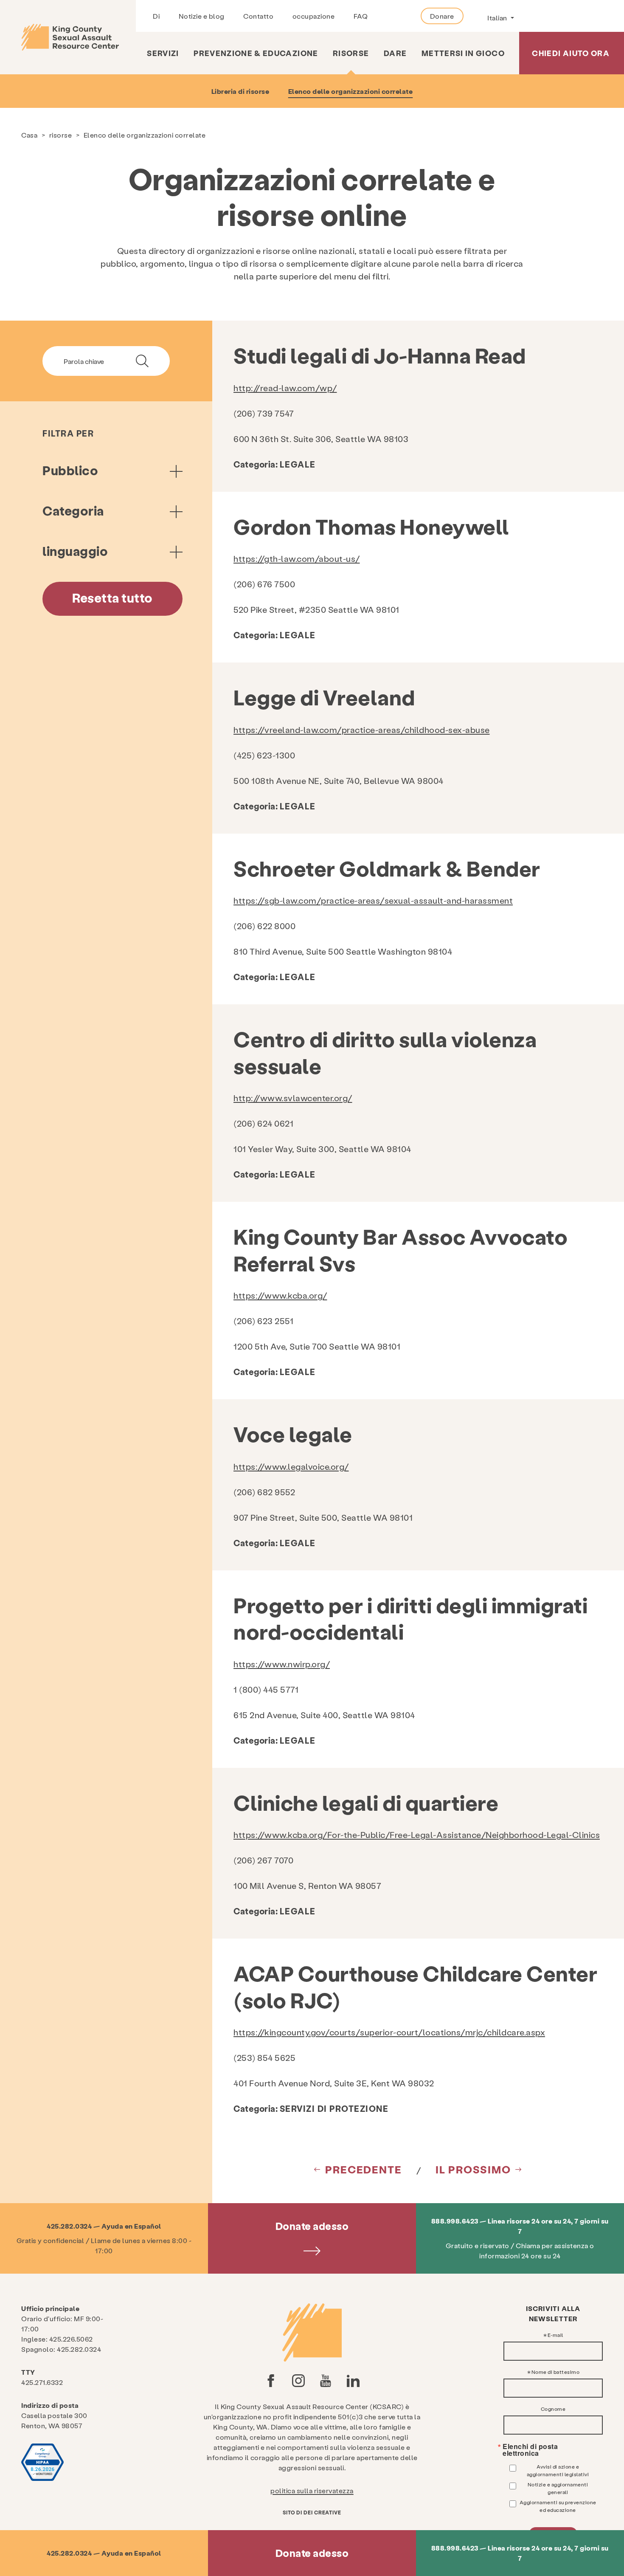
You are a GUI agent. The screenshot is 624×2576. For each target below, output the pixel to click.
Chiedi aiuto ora (571, 53)
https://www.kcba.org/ (280, 1295)
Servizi (163, 53)
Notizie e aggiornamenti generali (558, 2488)
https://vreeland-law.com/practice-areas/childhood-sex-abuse (362, 730)
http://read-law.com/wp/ (285, 388)
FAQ (361, 16)
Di (156, 16)
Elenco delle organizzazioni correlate (351, 91)
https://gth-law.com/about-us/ (297, 558)
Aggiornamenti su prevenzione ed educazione (558, 2506)
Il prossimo (473, 2169)
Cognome (553, 2409)
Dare (395, 53)
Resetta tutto (112, 597)
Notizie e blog (202, 16)
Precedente (364, 2169)
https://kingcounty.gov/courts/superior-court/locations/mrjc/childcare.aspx (389, 2032)
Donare (442, 16)
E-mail (555, 2335)
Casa (29, 135)
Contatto (258, 16)
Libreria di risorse (240, 91)
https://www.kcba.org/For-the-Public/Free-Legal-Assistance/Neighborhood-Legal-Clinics (417, 1835)
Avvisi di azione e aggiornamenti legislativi (558, 2470)
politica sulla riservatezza (312, 2490)
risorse (351, 53)
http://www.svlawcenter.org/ (293, 1098)
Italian (498, 18)
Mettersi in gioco (463, 53)
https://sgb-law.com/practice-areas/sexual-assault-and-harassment (373, 900)
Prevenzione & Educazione (256, 53)
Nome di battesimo (556, 2372)
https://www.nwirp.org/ (282, 1664)
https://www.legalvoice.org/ (291, 1466)
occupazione (314, 16)
